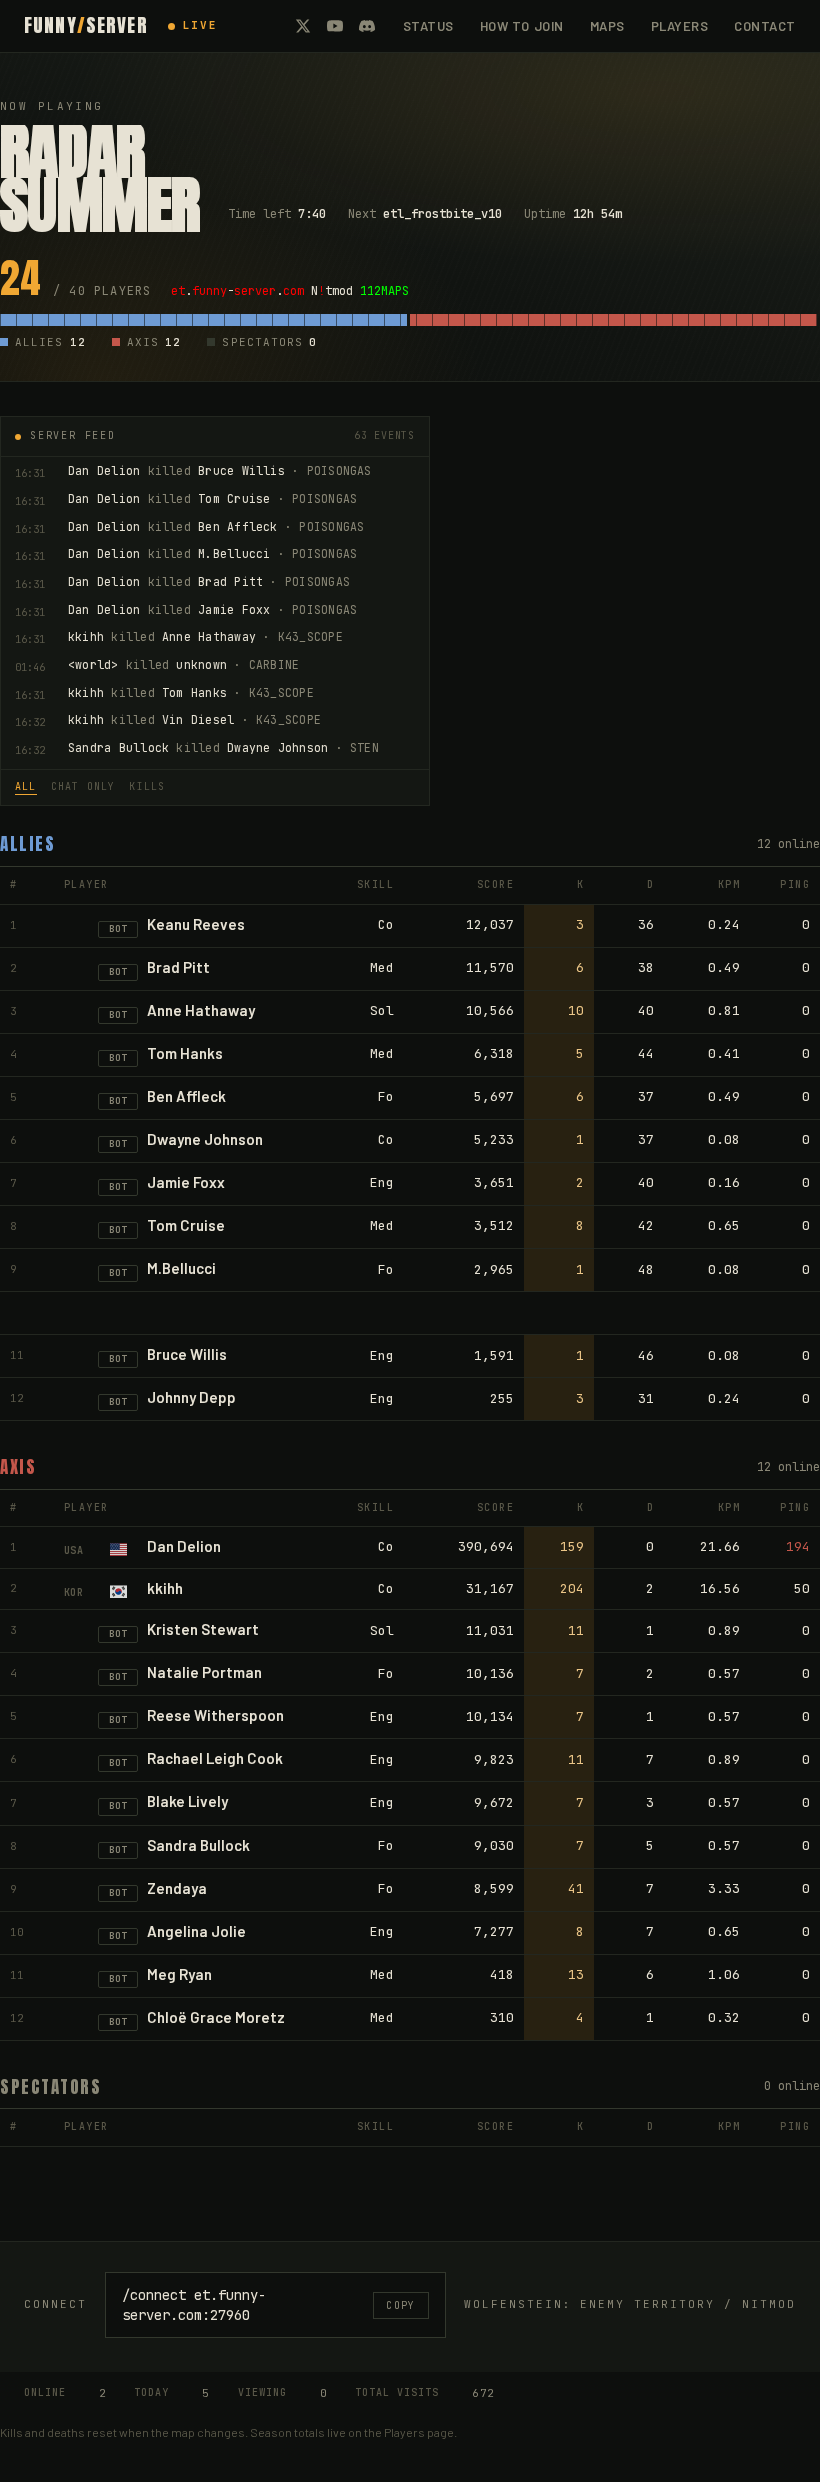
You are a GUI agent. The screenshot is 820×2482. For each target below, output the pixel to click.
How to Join (522, 26)
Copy (401, 2305)
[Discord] (367, 26)
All (26, 786)
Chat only (83, 786)
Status (428, 26)
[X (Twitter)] (303, 26)
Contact (765, 26)
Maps (607, 26)
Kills (147, 786)
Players (680, 26)
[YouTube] (335, 26)
